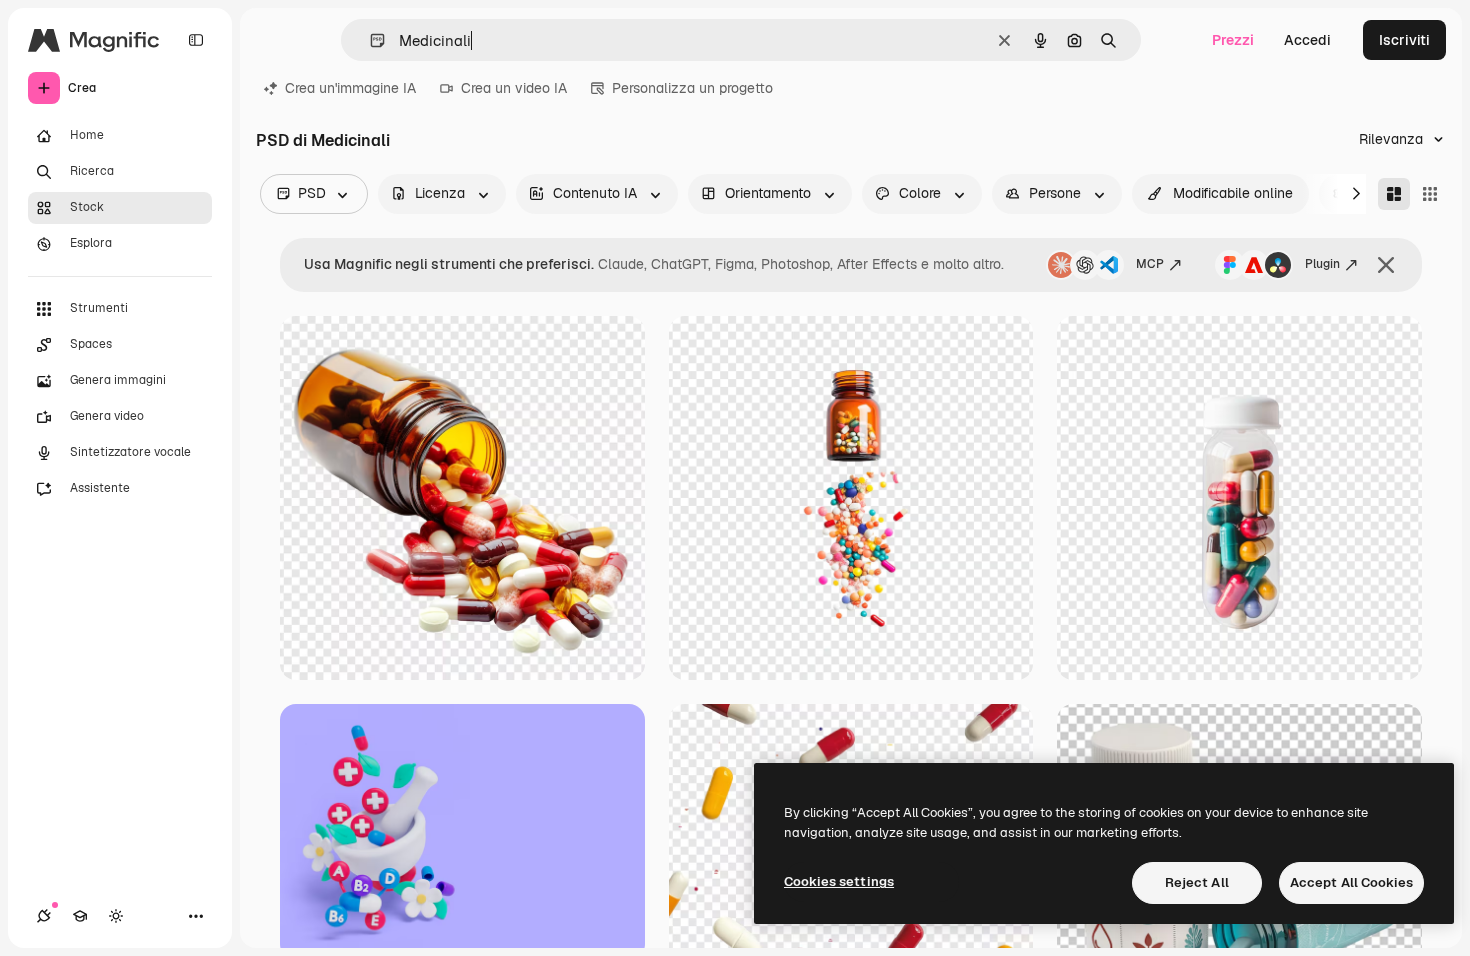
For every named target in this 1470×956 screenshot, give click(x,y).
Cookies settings (839, 881)
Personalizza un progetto (692, 88)
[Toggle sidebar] (196, 40)
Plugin (1322, 264)
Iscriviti (1404, 40)
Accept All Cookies (1351, 882)
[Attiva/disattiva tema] (116, 916)
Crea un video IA (514, 88)
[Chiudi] (1386, 265)
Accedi (1307, 40)
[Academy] (80, 916)
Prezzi (1233, 40)
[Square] (1430, 194)
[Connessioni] (44, 916)
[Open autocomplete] (369, 40)
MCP (1150, 264)
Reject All (1197, 882)
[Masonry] (1394, 194)
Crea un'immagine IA (350, 88)
